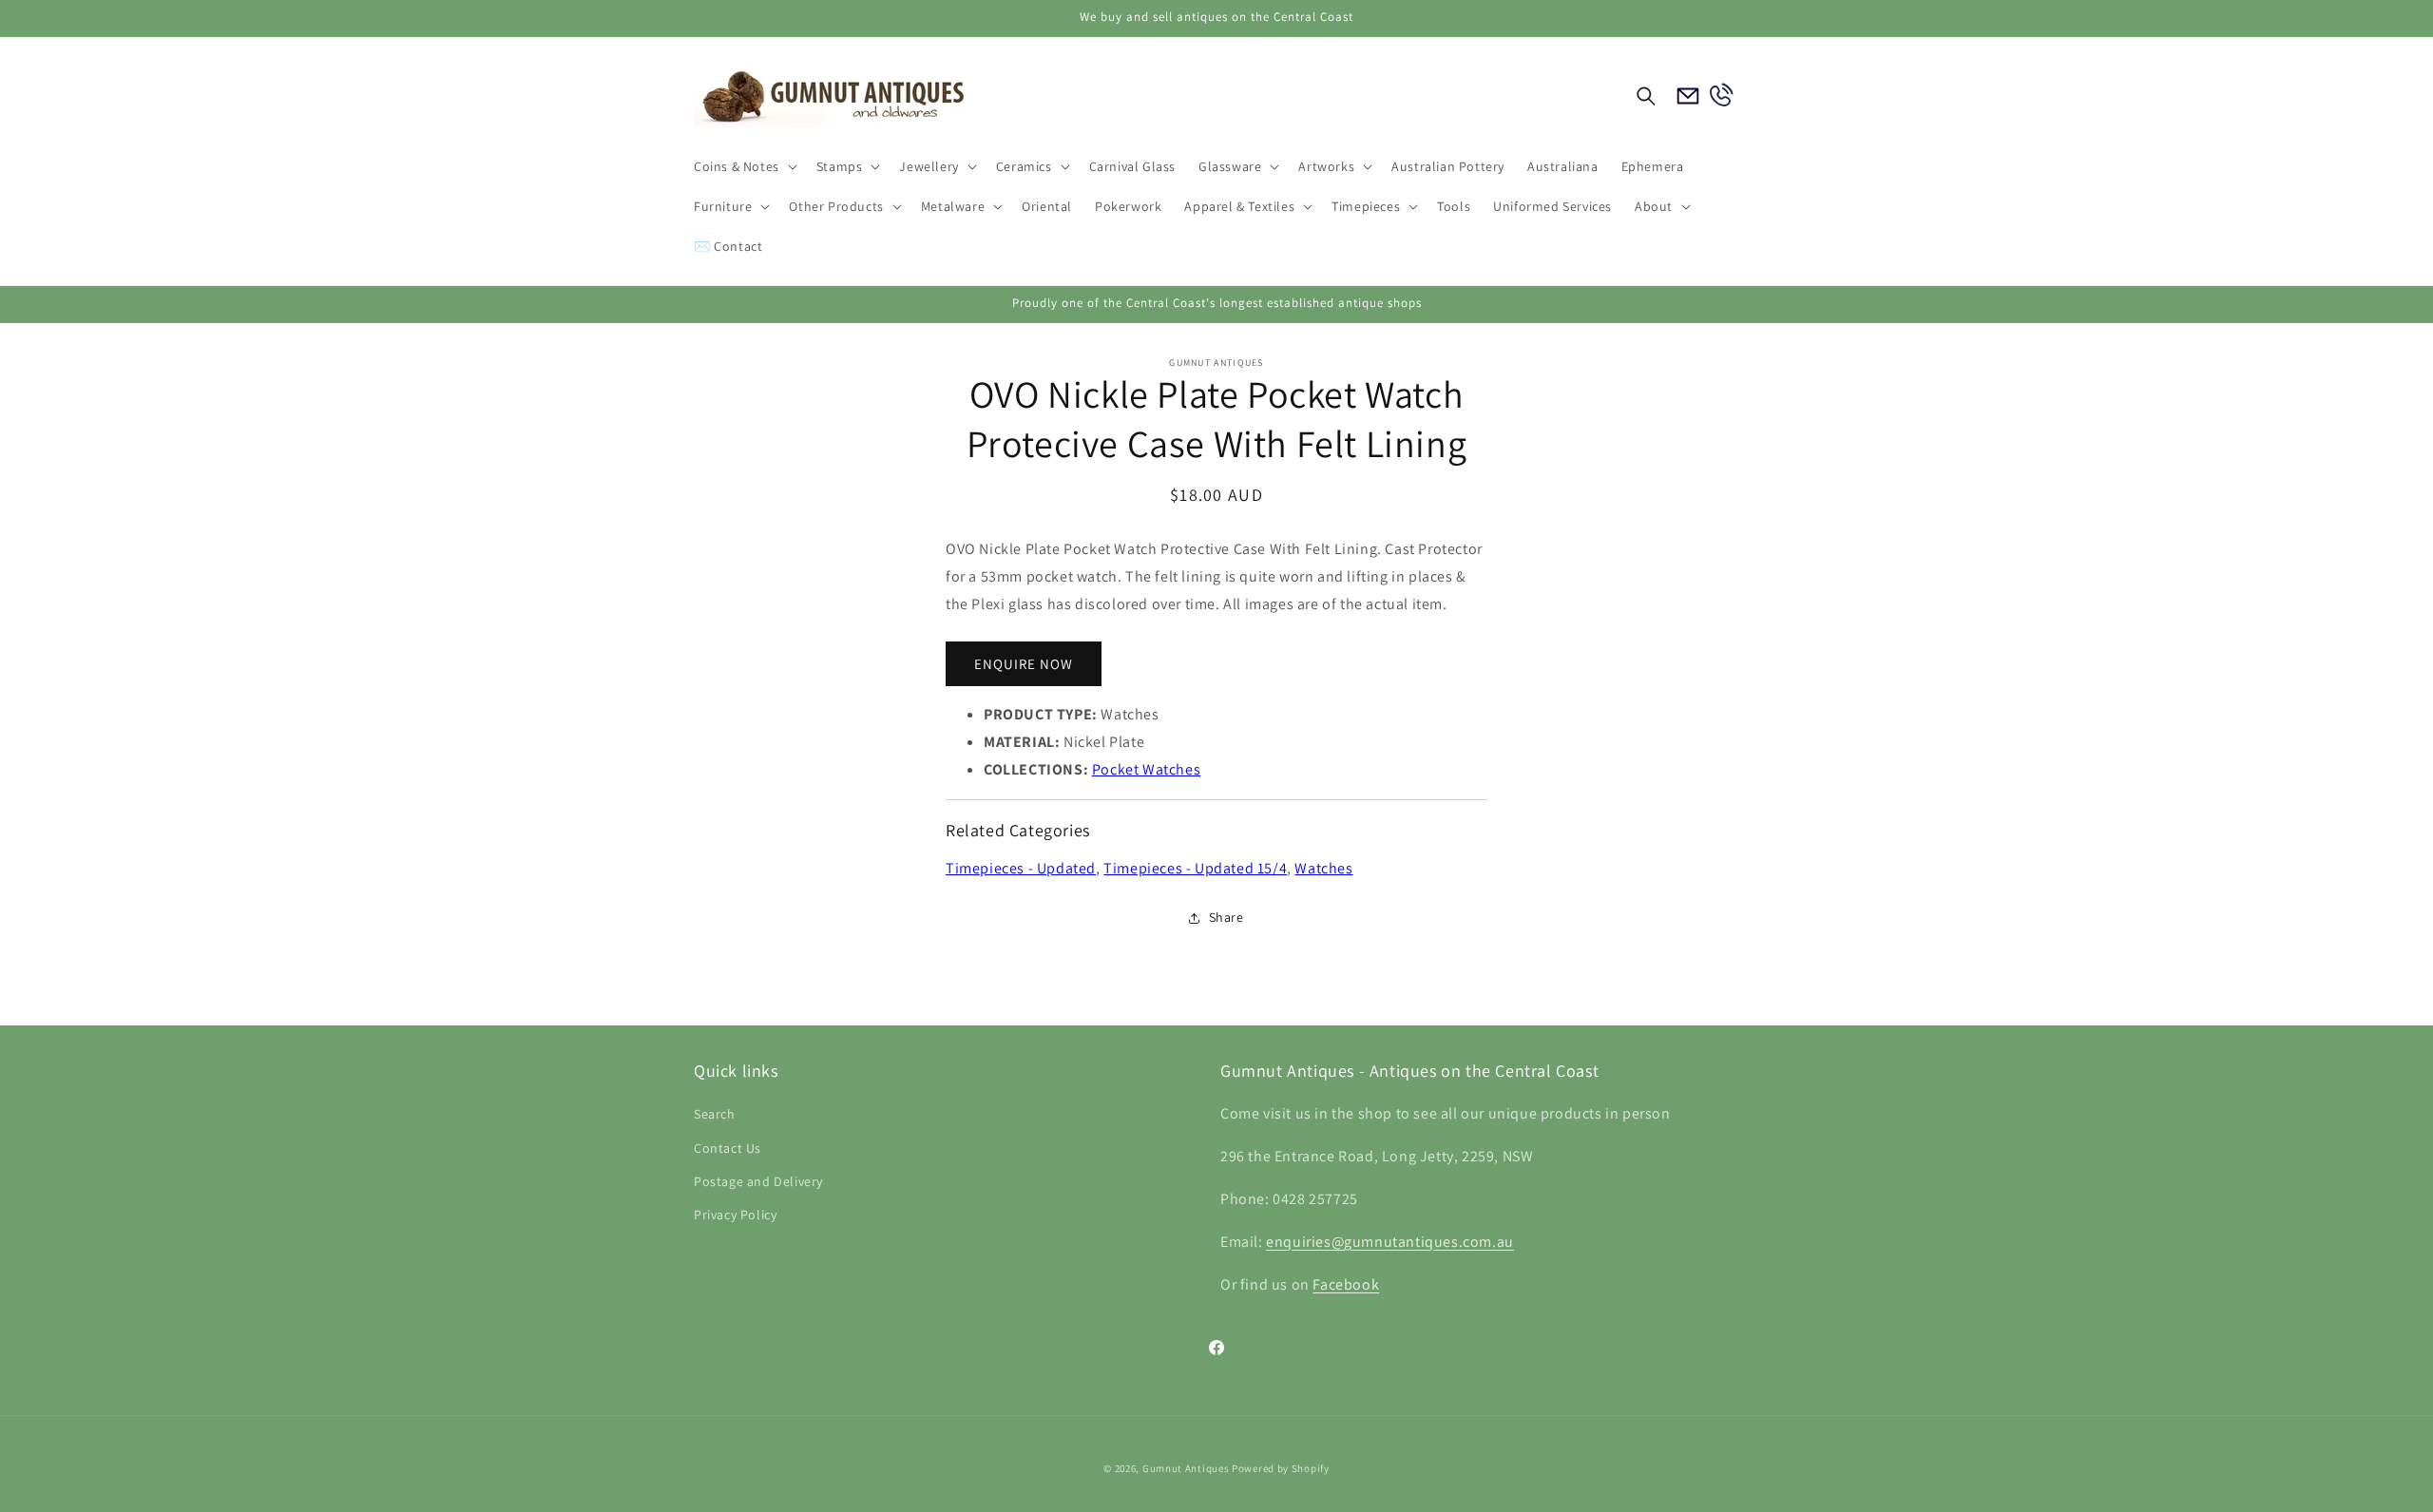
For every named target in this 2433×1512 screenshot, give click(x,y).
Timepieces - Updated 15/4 (1195, 868)
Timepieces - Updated (1021, 868)
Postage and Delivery (758, 1181)
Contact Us (728, 1148)
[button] (744, 166)
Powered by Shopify (1281, 1468)
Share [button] (1226, 918)
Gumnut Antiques (1186, 1468)
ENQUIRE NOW (1024, 664)
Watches (1323, 868)
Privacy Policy (735, 1215)
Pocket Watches (1146, 769)
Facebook (1346, 1284)
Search (715, 1115)
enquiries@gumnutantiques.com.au (1390, 1242)
